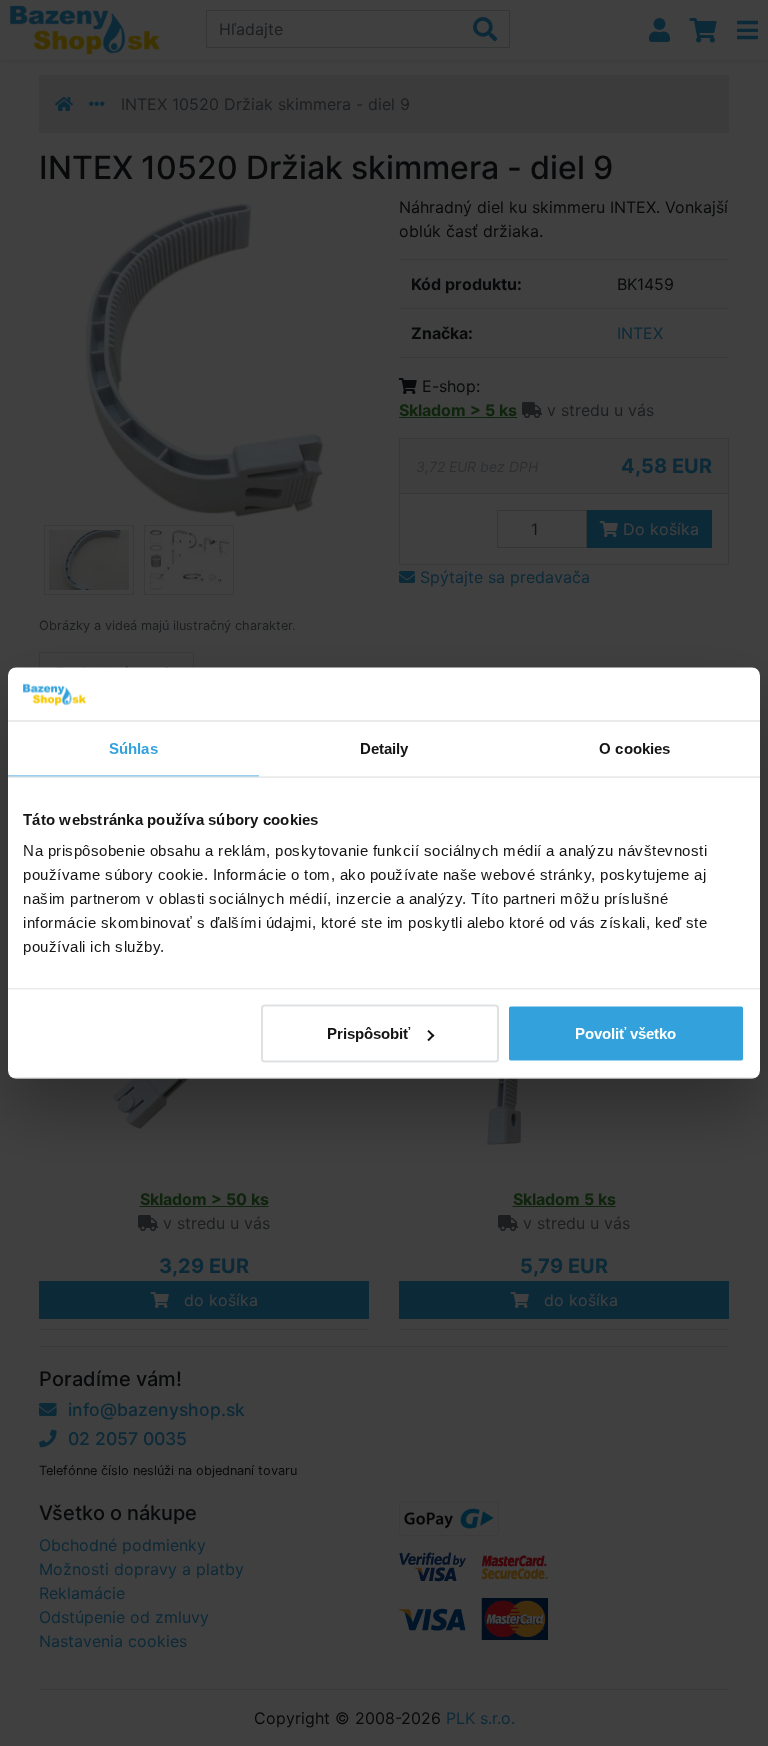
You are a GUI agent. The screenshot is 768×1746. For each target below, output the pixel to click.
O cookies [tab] (634, 747)
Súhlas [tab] (133, 747)
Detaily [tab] (384, 747)
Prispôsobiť (368, 1033)
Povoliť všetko (625, 1033)
